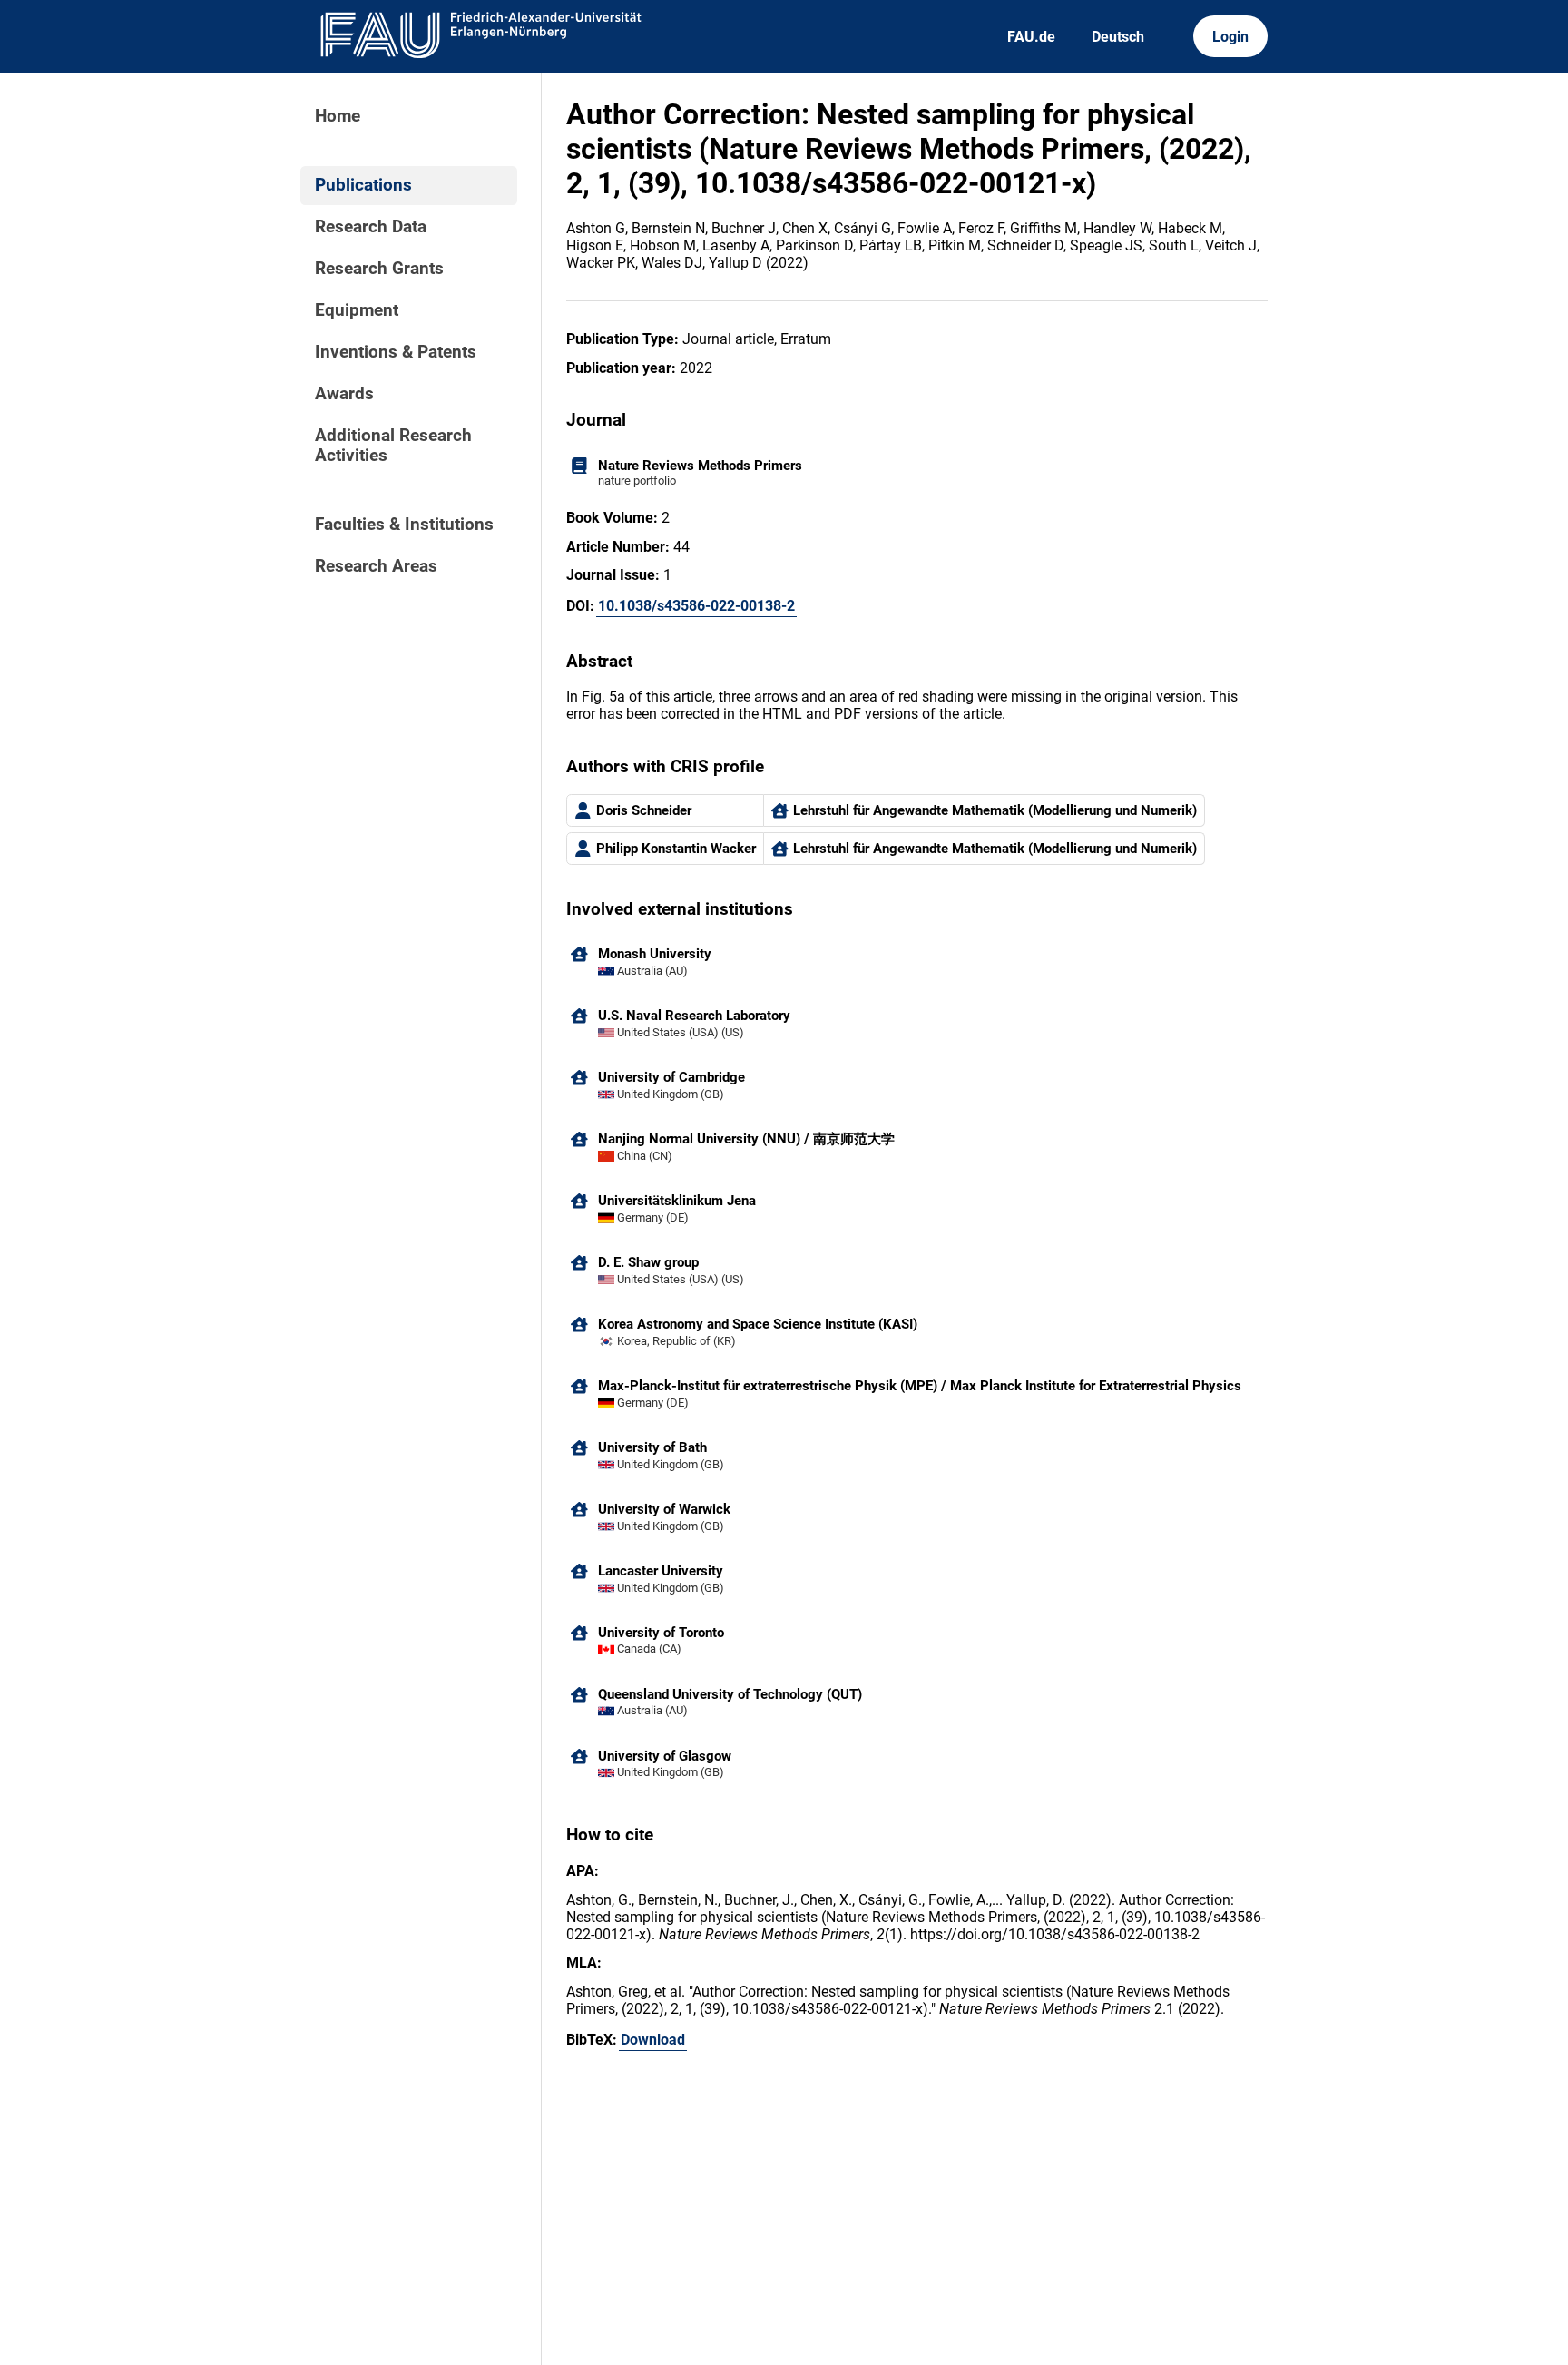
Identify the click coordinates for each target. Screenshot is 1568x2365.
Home (338, 116)
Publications (363, 185)
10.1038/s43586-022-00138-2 (696, 606)
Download (653, 2040)
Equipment (357, 310)
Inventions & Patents (396, 352)
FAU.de (1031, 37)
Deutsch (1118, 37)
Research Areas (376, 566)
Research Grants (379, 269)
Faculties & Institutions (404, 525)
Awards (344, 394)
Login (1230, 37)
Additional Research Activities (393, 446)
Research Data (371, 227)
